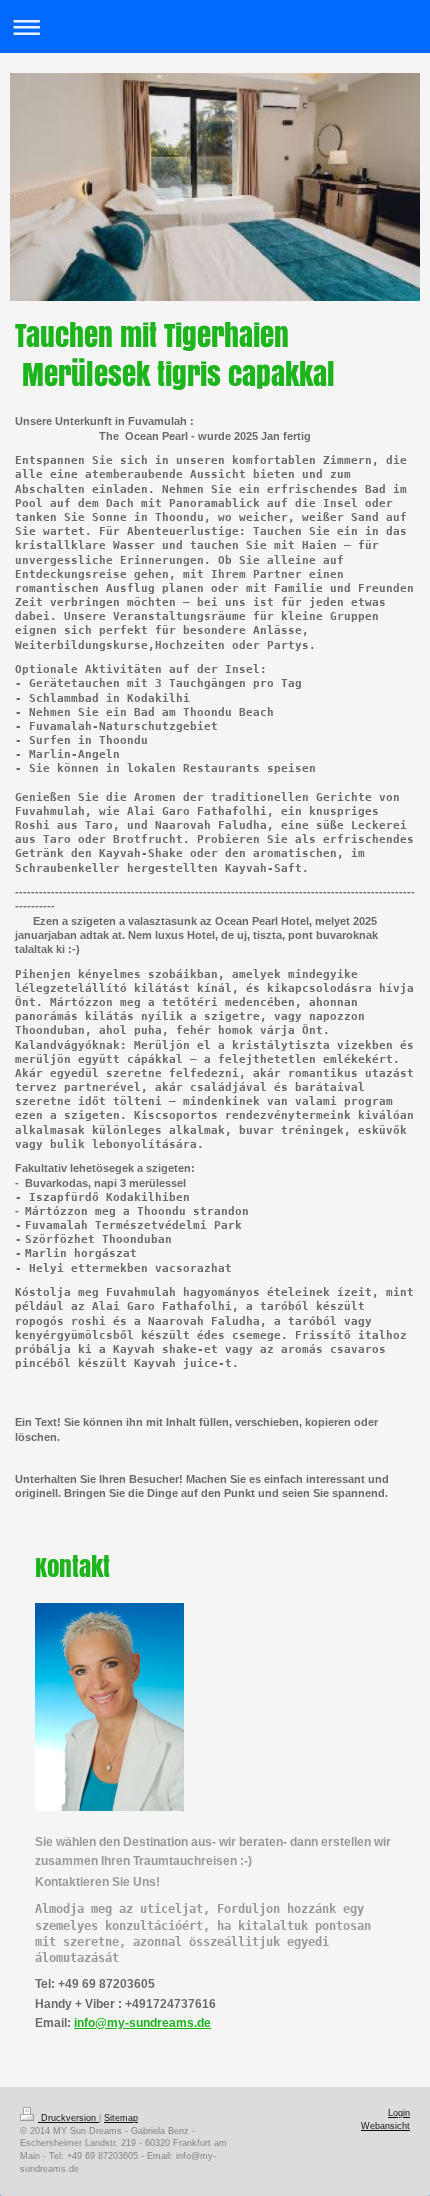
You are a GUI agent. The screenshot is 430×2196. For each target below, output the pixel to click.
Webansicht (385, 2126)
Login (399, 2113)
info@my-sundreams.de (142, 2023)
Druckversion (68, 2118)
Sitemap (121, 2118)
